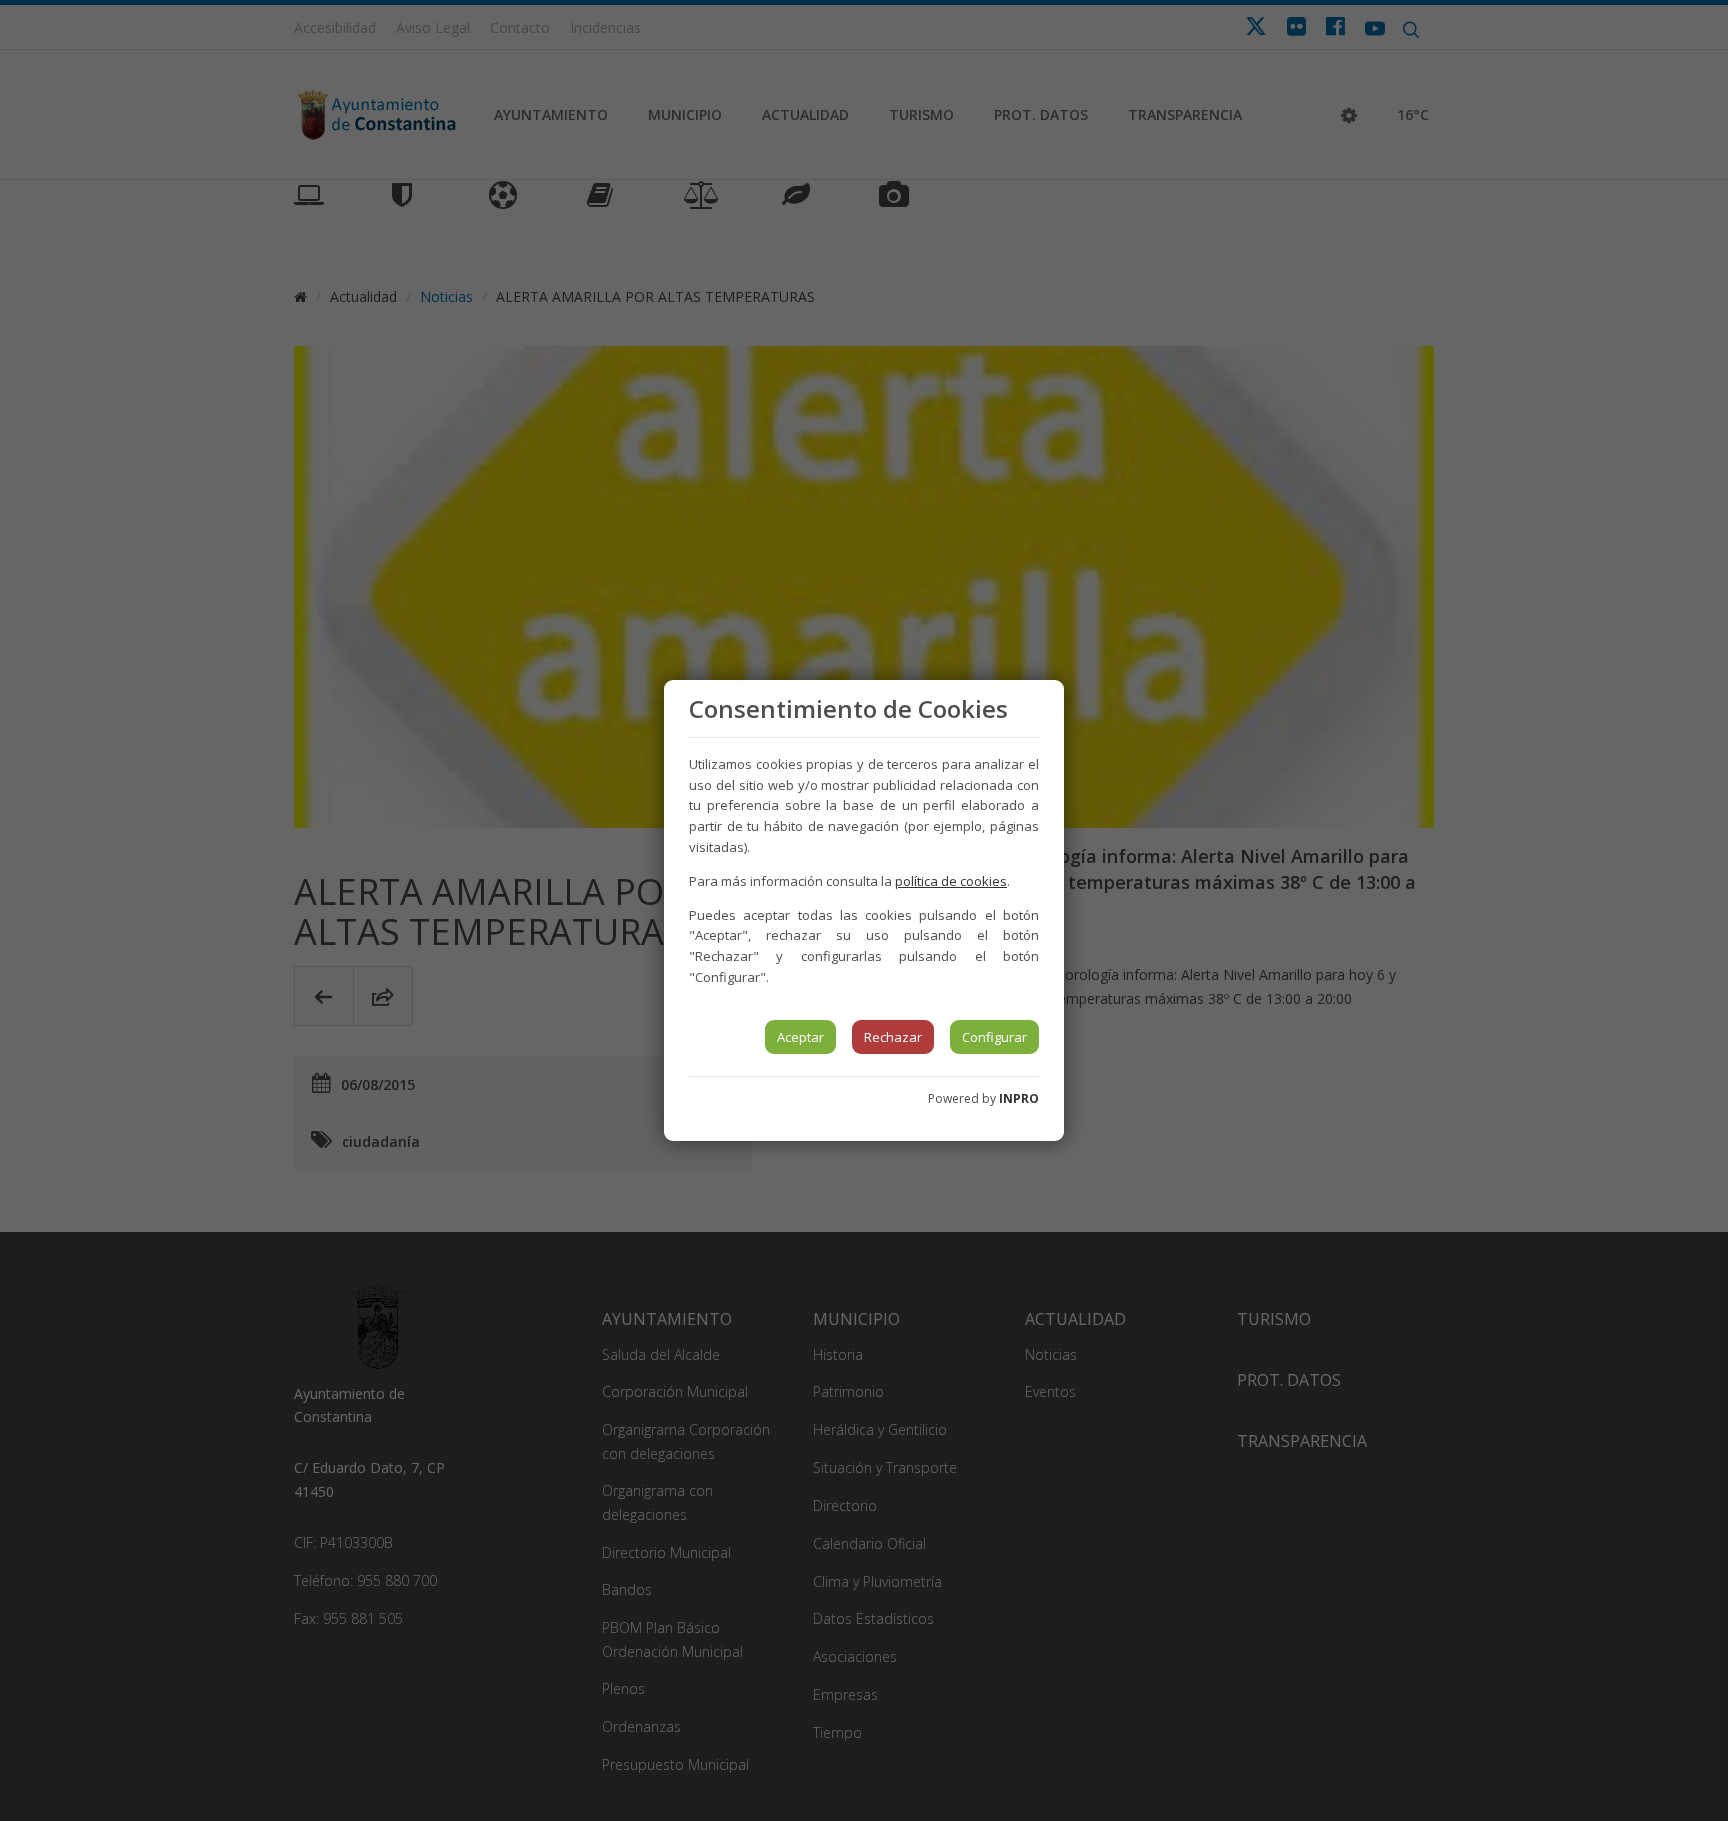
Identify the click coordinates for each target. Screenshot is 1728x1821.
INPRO (1019, 1098)
